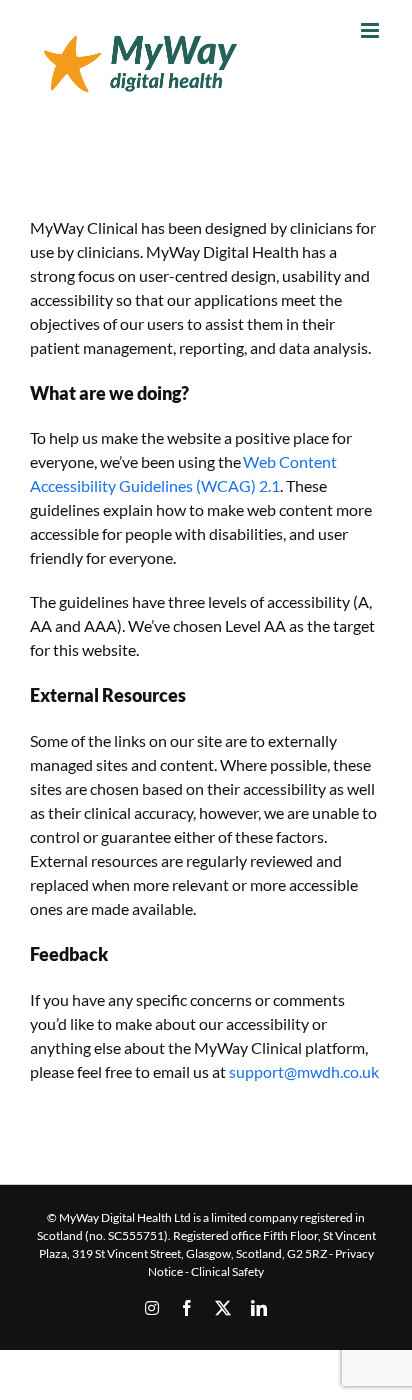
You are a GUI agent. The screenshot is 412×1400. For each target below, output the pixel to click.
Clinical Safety (227, 1271)
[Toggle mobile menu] (371, 30)
